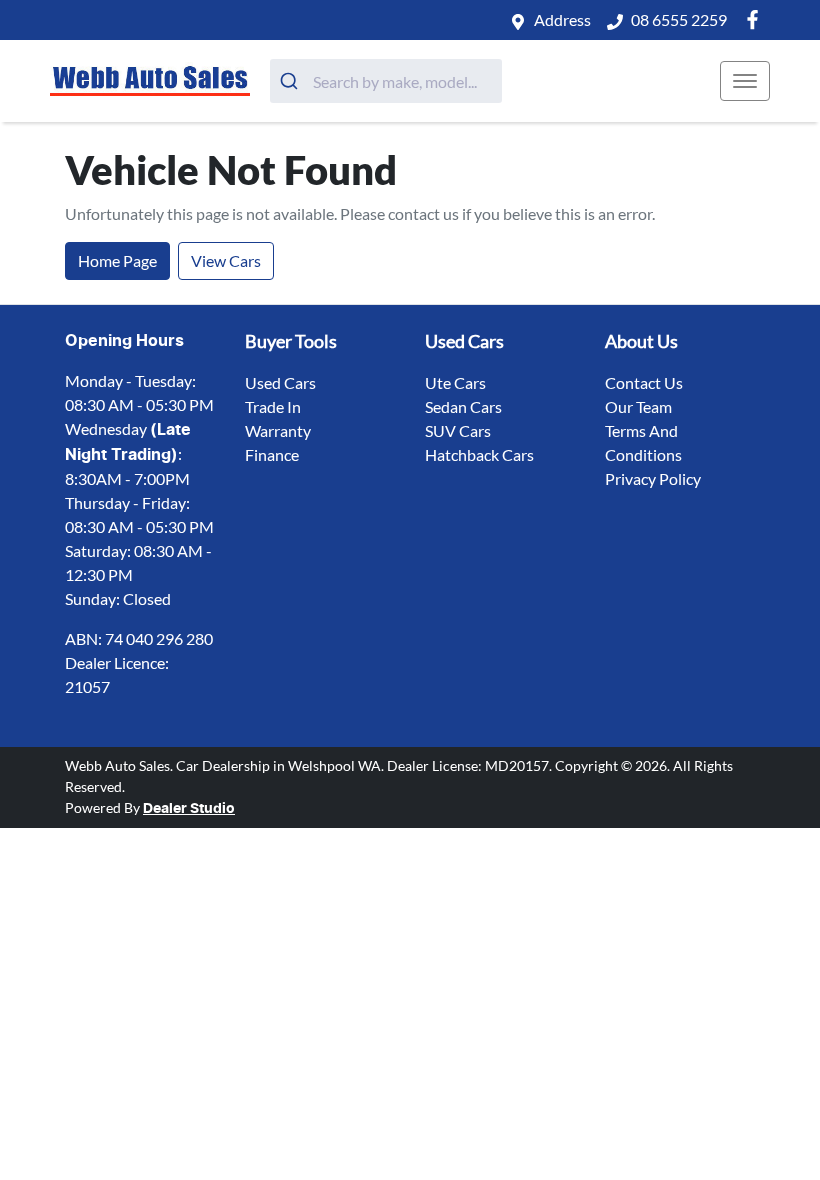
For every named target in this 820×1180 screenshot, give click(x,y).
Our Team (638, 406)
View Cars (226, 260)
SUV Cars (458, 430)
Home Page (117, 260)
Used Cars (280, 382)
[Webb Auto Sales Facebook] (756, 19)
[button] (745, 81)
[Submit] (291, 81)
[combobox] (386, 81)
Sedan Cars (463, 406)
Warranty (278, 430)
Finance (272, 454)
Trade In (273, 406)
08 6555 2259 (679, 19)
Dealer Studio (189, 809)
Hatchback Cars (479, 454)
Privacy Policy (653, 478)
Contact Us (644, 382)
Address (562, 19)
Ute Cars (455, 382)
